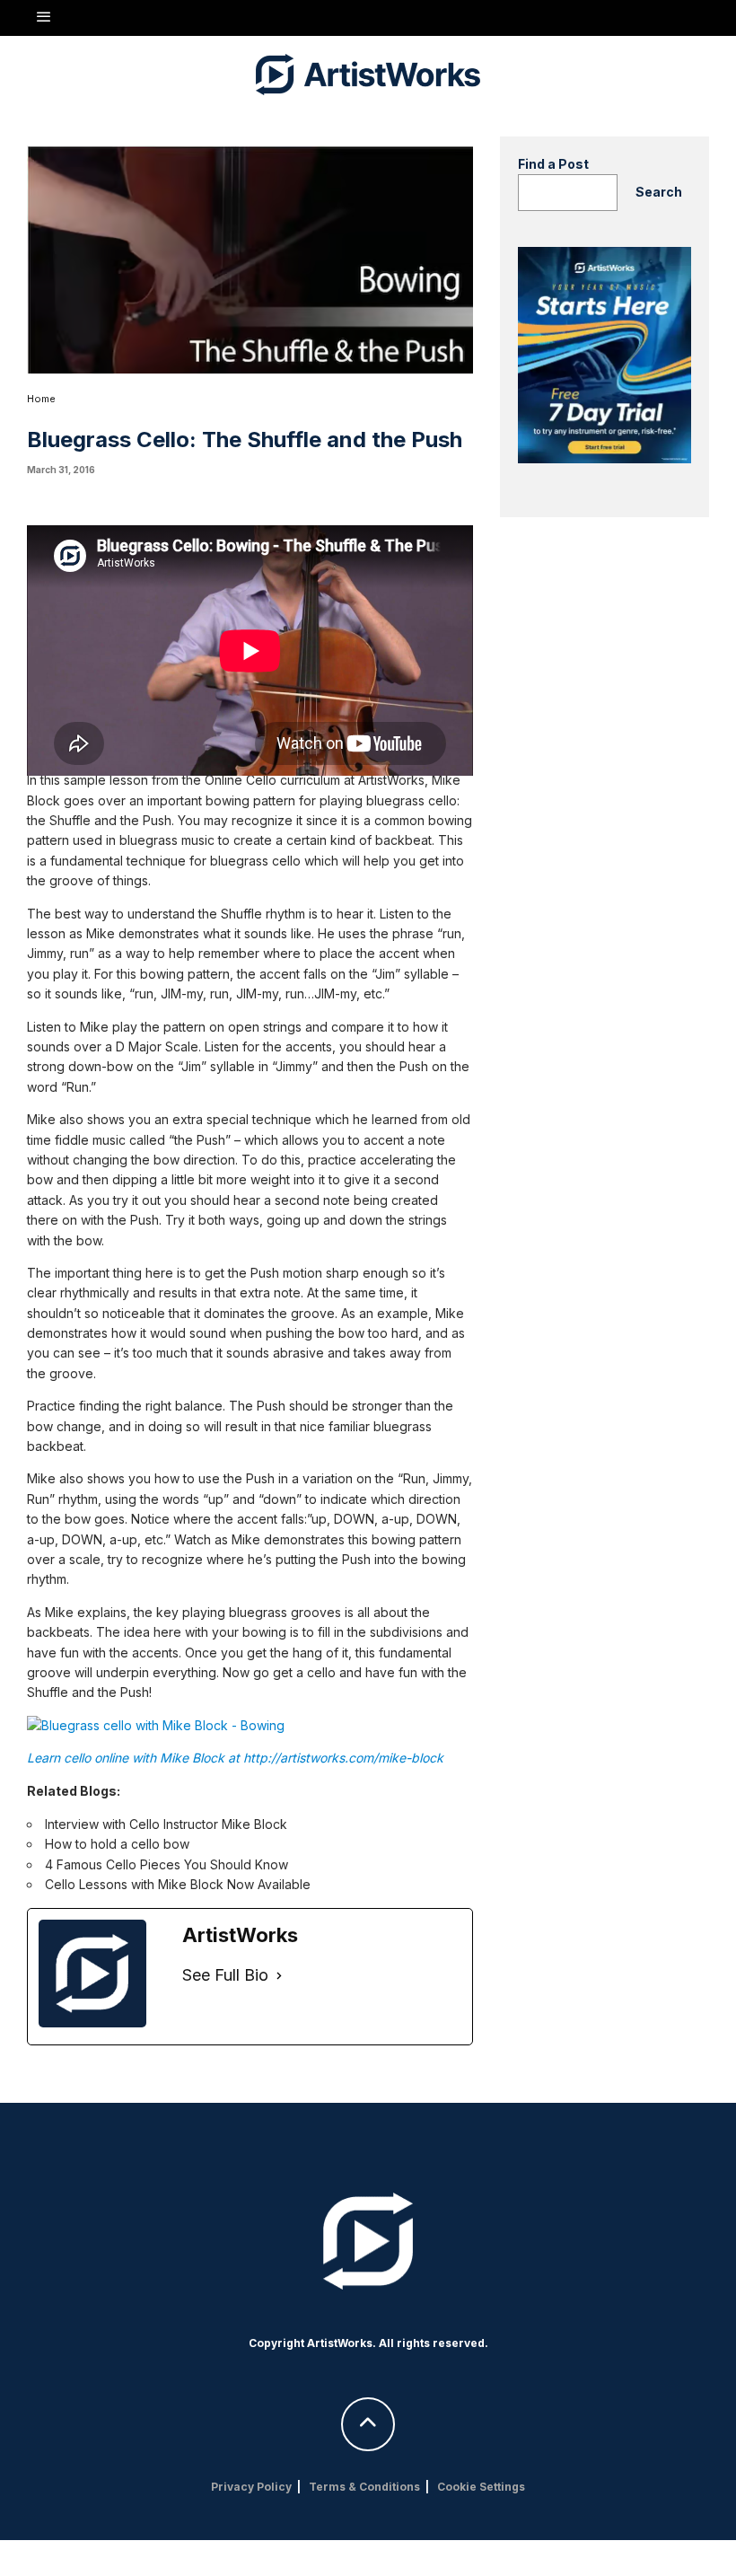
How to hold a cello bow (117, 1844)
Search (659, 192)
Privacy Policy (251, 2487)
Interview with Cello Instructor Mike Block (166, 1824)
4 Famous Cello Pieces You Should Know (166, 1864)
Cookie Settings (481, 2487)
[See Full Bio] (279, 1976)
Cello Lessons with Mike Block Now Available (178, 1884)
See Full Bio (225, 1975)
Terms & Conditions (364, 2487)
